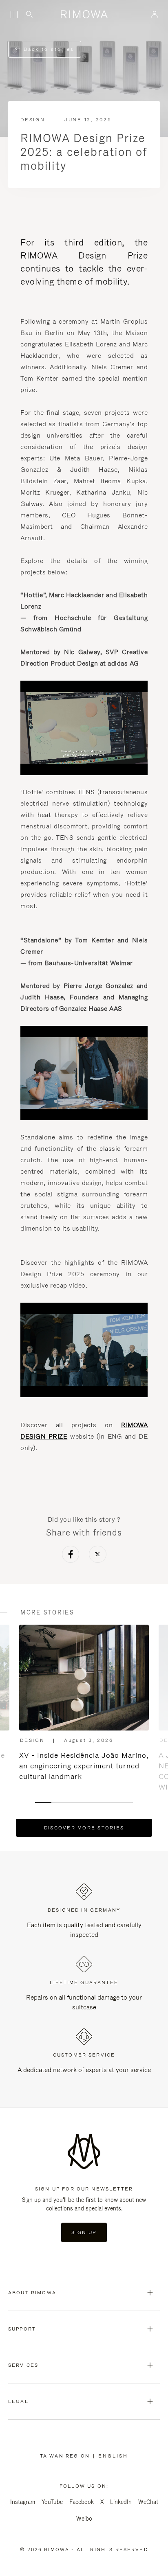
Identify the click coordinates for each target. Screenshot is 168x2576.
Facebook (82, 2502)
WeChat (148, 2502)
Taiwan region (66, 2456)
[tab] (43, 1803)
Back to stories (48, 49)
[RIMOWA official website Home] (84, 14)
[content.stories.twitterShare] (98, 1555)
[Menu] (14, 15)
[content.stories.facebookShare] (71, 1555)
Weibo (84, 2519)
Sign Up (84, 2232)
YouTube (52, 2502)
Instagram (23, 2502)
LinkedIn (121, 2502)
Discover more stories (84, 1828)
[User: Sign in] (155, 14)
